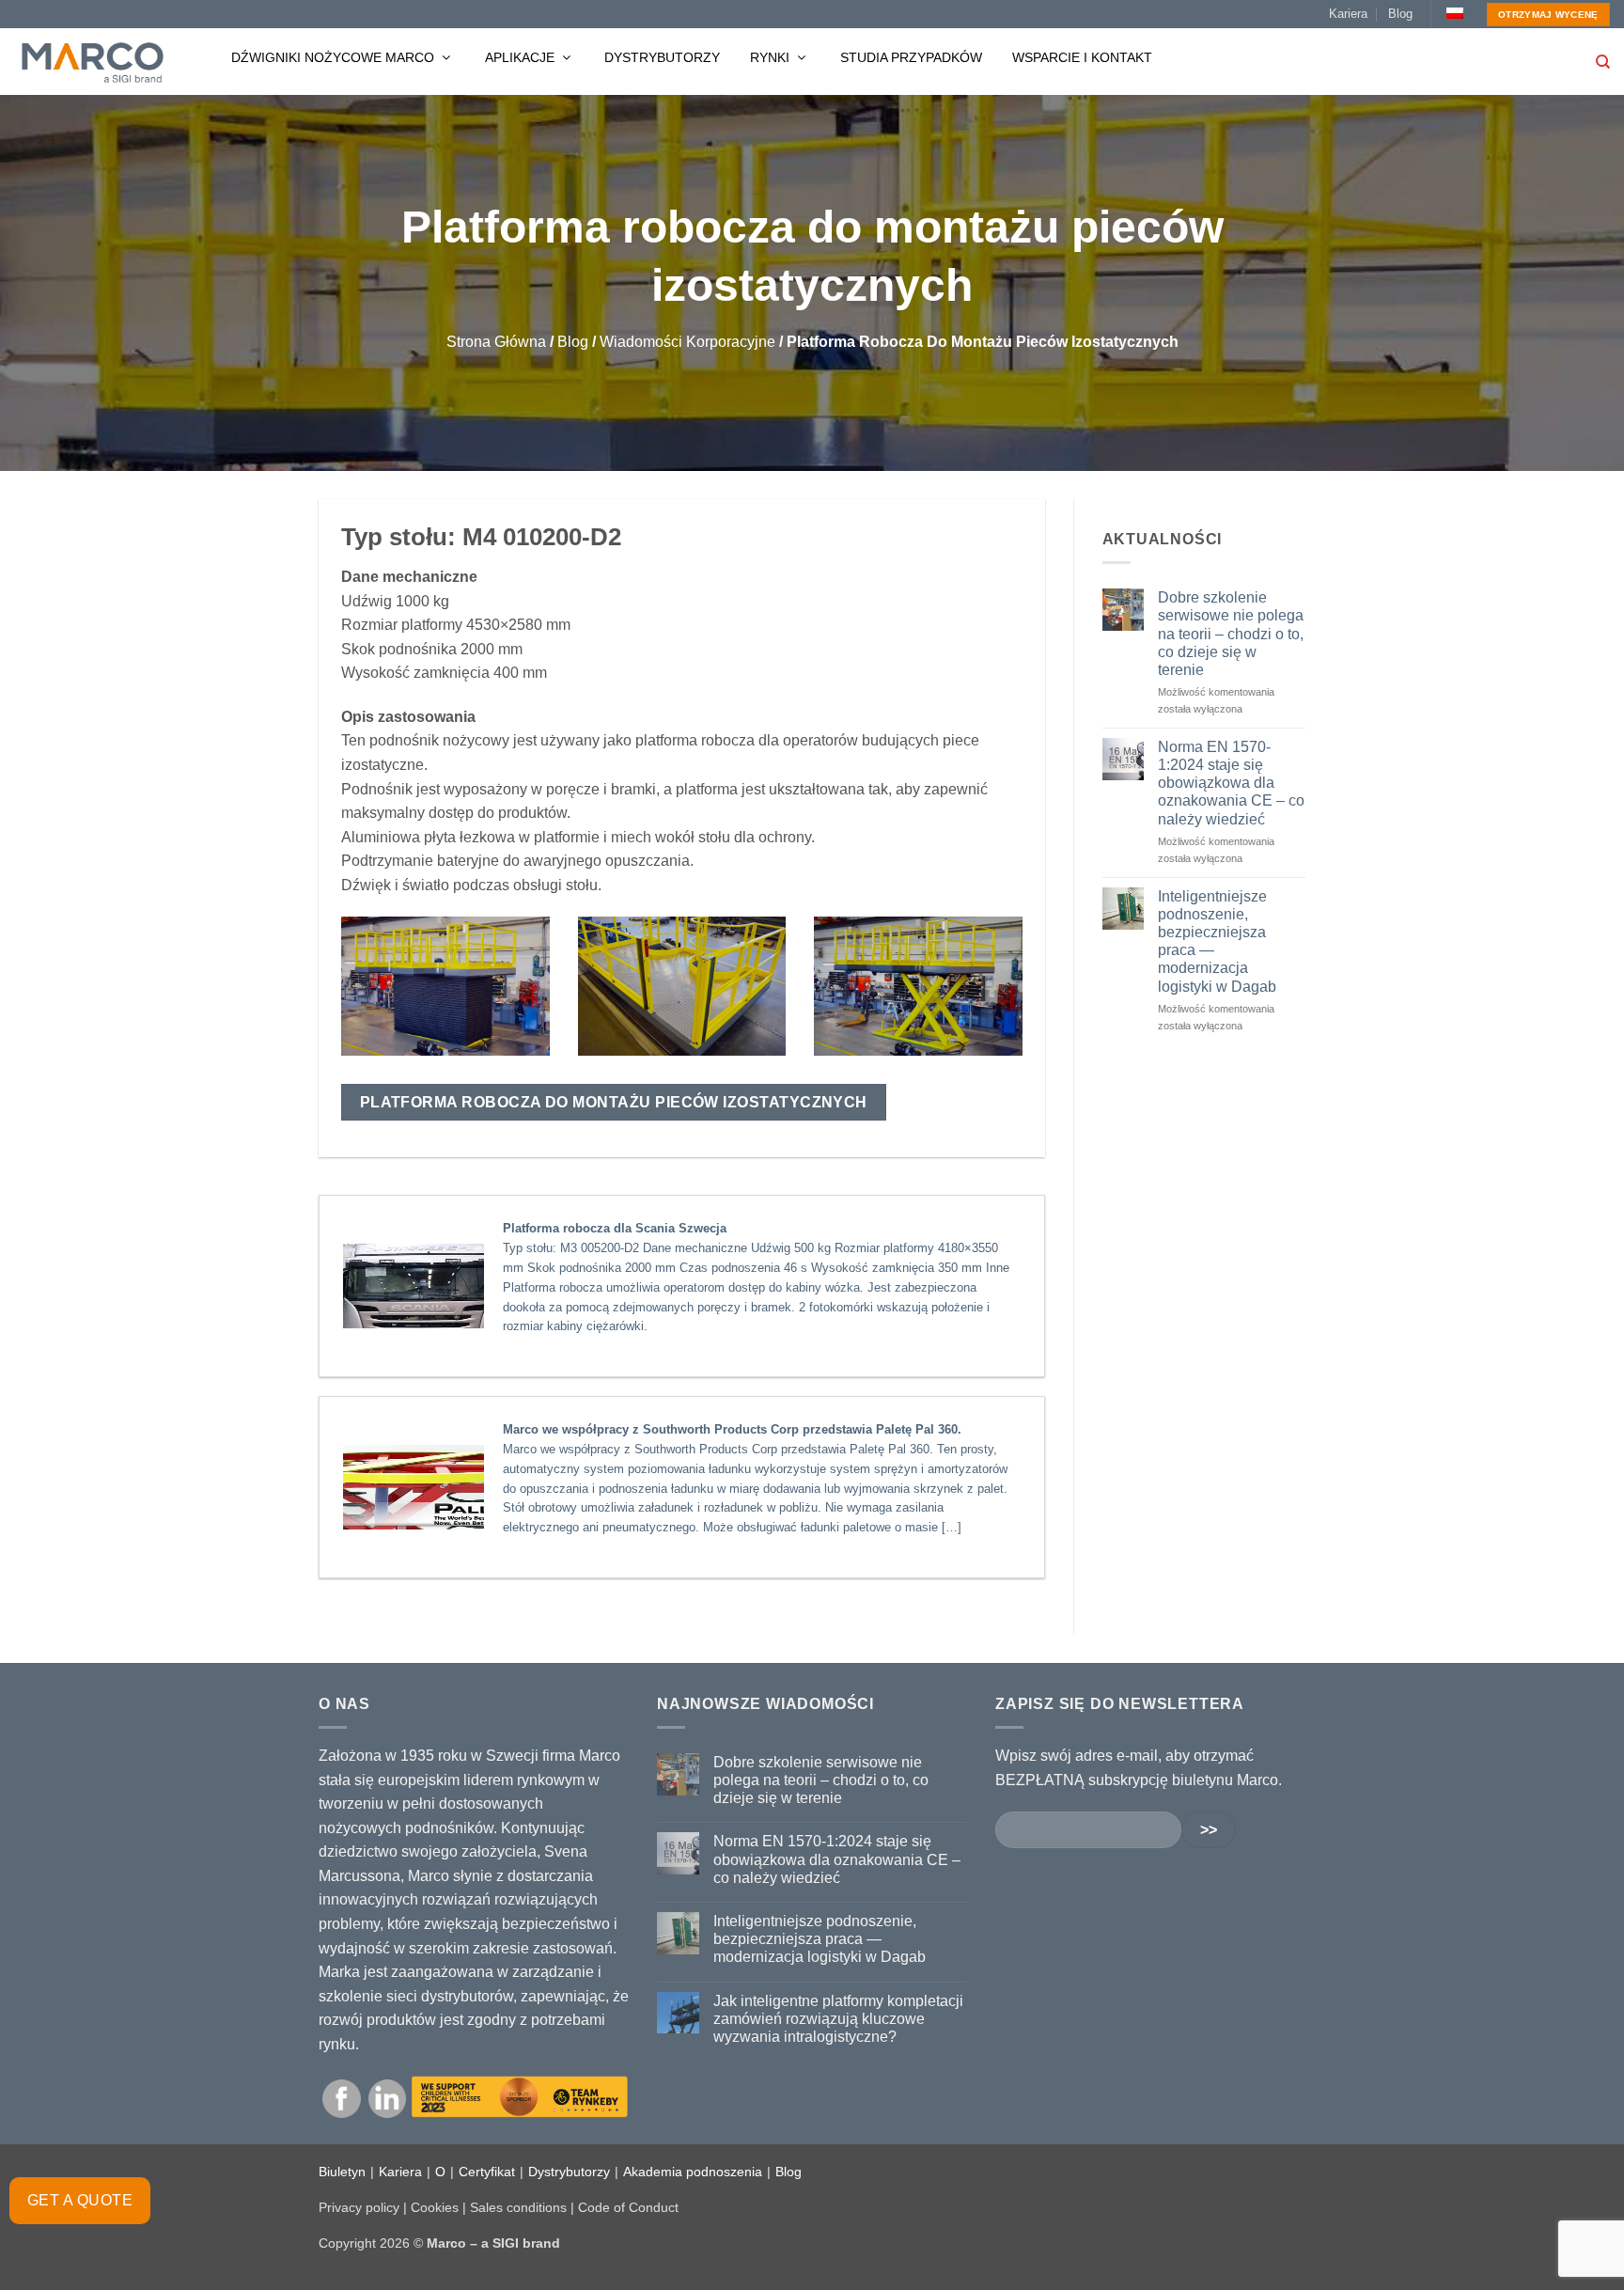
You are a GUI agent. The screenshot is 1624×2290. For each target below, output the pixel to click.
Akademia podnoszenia (693, 2172)
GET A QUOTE (80, 2200)
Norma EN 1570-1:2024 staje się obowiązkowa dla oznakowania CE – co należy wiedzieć (1231, 783)
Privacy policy (359, 2207)
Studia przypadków (911, 57)
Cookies (435, 2207)
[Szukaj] (1603, 62)
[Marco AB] (93, 62)
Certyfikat (487, 2172)
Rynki (772, 57)
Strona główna (496, 342)
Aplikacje (522, 57)
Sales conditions (518, 2207)
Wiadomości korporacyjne (687, 342)
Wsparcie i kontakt (1082, 57)
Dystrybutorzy (662, 57)
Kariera (1348, 14)
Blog (1400, 14)
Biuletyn (342, 2172)
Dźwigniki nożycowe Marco (335, 57)
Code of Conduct (628, 2207)
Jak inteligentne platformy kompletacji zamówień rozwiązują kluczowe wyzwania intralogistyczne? (838, 2019)
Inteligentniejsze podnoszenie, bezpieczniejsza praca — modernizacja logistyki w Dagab (1217, 941)
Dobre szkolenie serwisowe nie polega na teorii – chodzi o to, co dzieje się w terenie (1231, 634)
